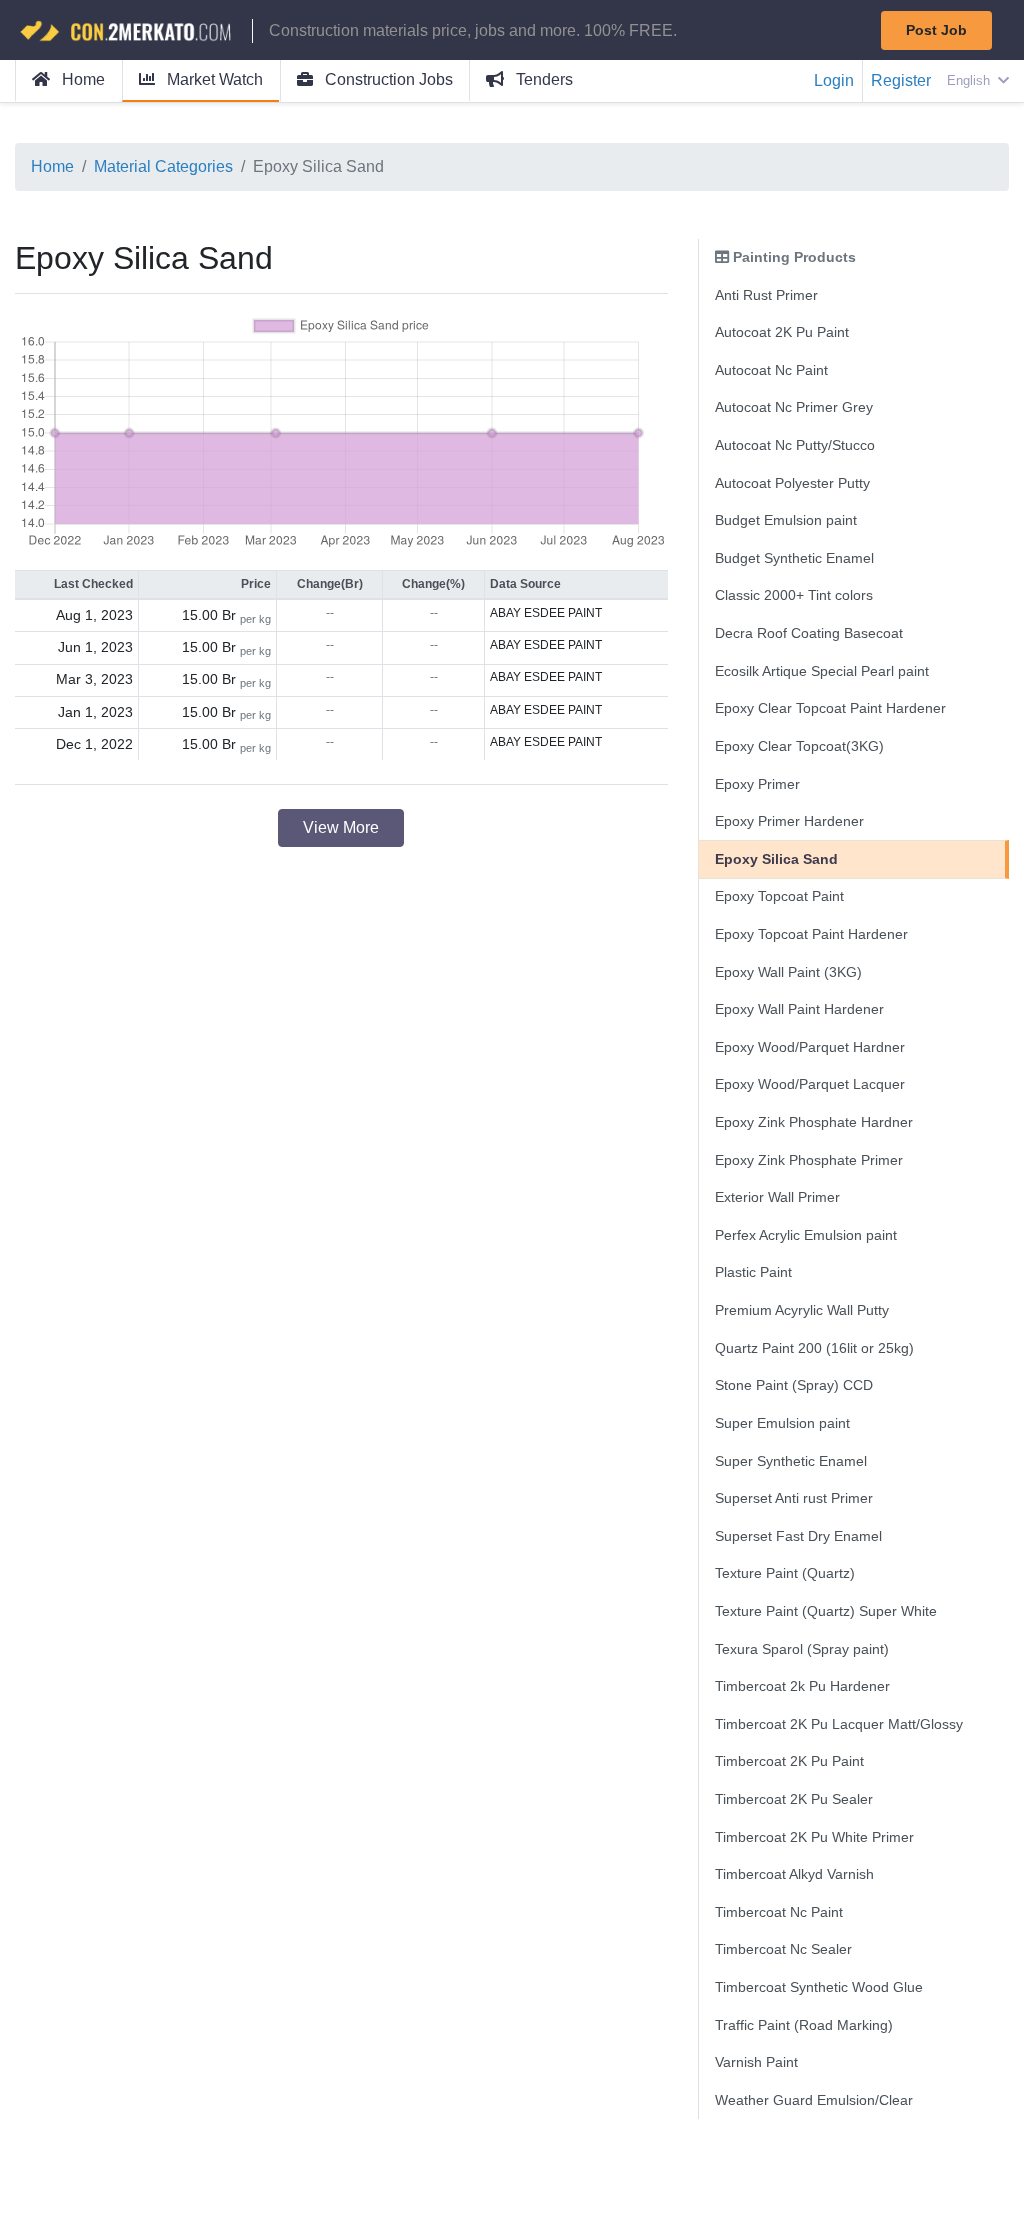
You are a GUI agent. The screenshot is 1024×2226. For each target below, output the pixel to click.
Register (901, 80)
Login (834, 80)
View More (341, 827)
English (970, 80)
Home (81, 79)
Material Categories (163, 166)
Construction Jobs (387, 79)
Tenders (542, 79)
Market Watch (213, 79)
